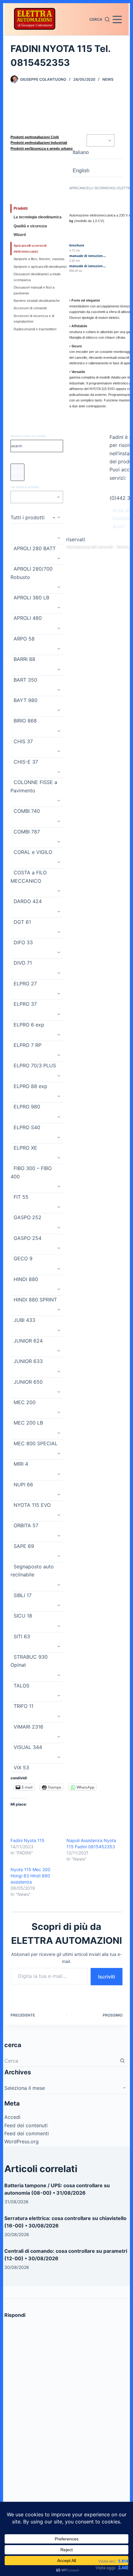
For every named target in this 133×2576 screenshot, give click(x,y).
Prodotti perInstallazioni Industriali (39, 143)
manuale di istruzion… (88, 256)
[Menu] (117, 19)
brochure (77, 245)
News (108, 79)
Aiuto (119, 526)
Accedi (12, 2117)
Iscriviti (107, 1977)
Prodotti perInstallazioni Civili (35, 137)
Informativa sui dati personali (90, 546)
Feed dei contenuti (26, 2125)
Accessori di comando (30, 308)
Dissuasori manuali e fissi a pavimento (34, 290)
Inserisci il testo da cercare (28, 436)
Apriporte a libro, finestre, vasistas (39, 259)
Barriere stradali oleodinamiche (37, 301)
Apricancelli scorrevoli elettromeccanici (30, 248)
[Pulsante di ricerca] (122, 2061)
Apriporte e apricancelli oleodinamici (40, 267)
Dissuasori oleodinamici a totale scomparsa (37, 277)
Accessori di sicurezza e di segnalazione (34, 319)
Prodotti (21, 208)
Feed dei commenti (27, 2133)
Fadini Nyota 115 (28, 1840)
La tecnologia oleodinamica (38, 217)
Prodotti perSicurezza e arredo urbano (42, 148)
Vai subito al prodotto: (25, 487)
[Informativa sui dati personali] (113, 546)
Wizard (20, 235)
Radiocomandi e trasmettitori (35, 329)
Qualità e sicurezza (30, 226)
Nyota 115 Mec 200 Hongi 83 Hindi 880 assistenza (30, 1876)
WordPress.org (21, 2141)
